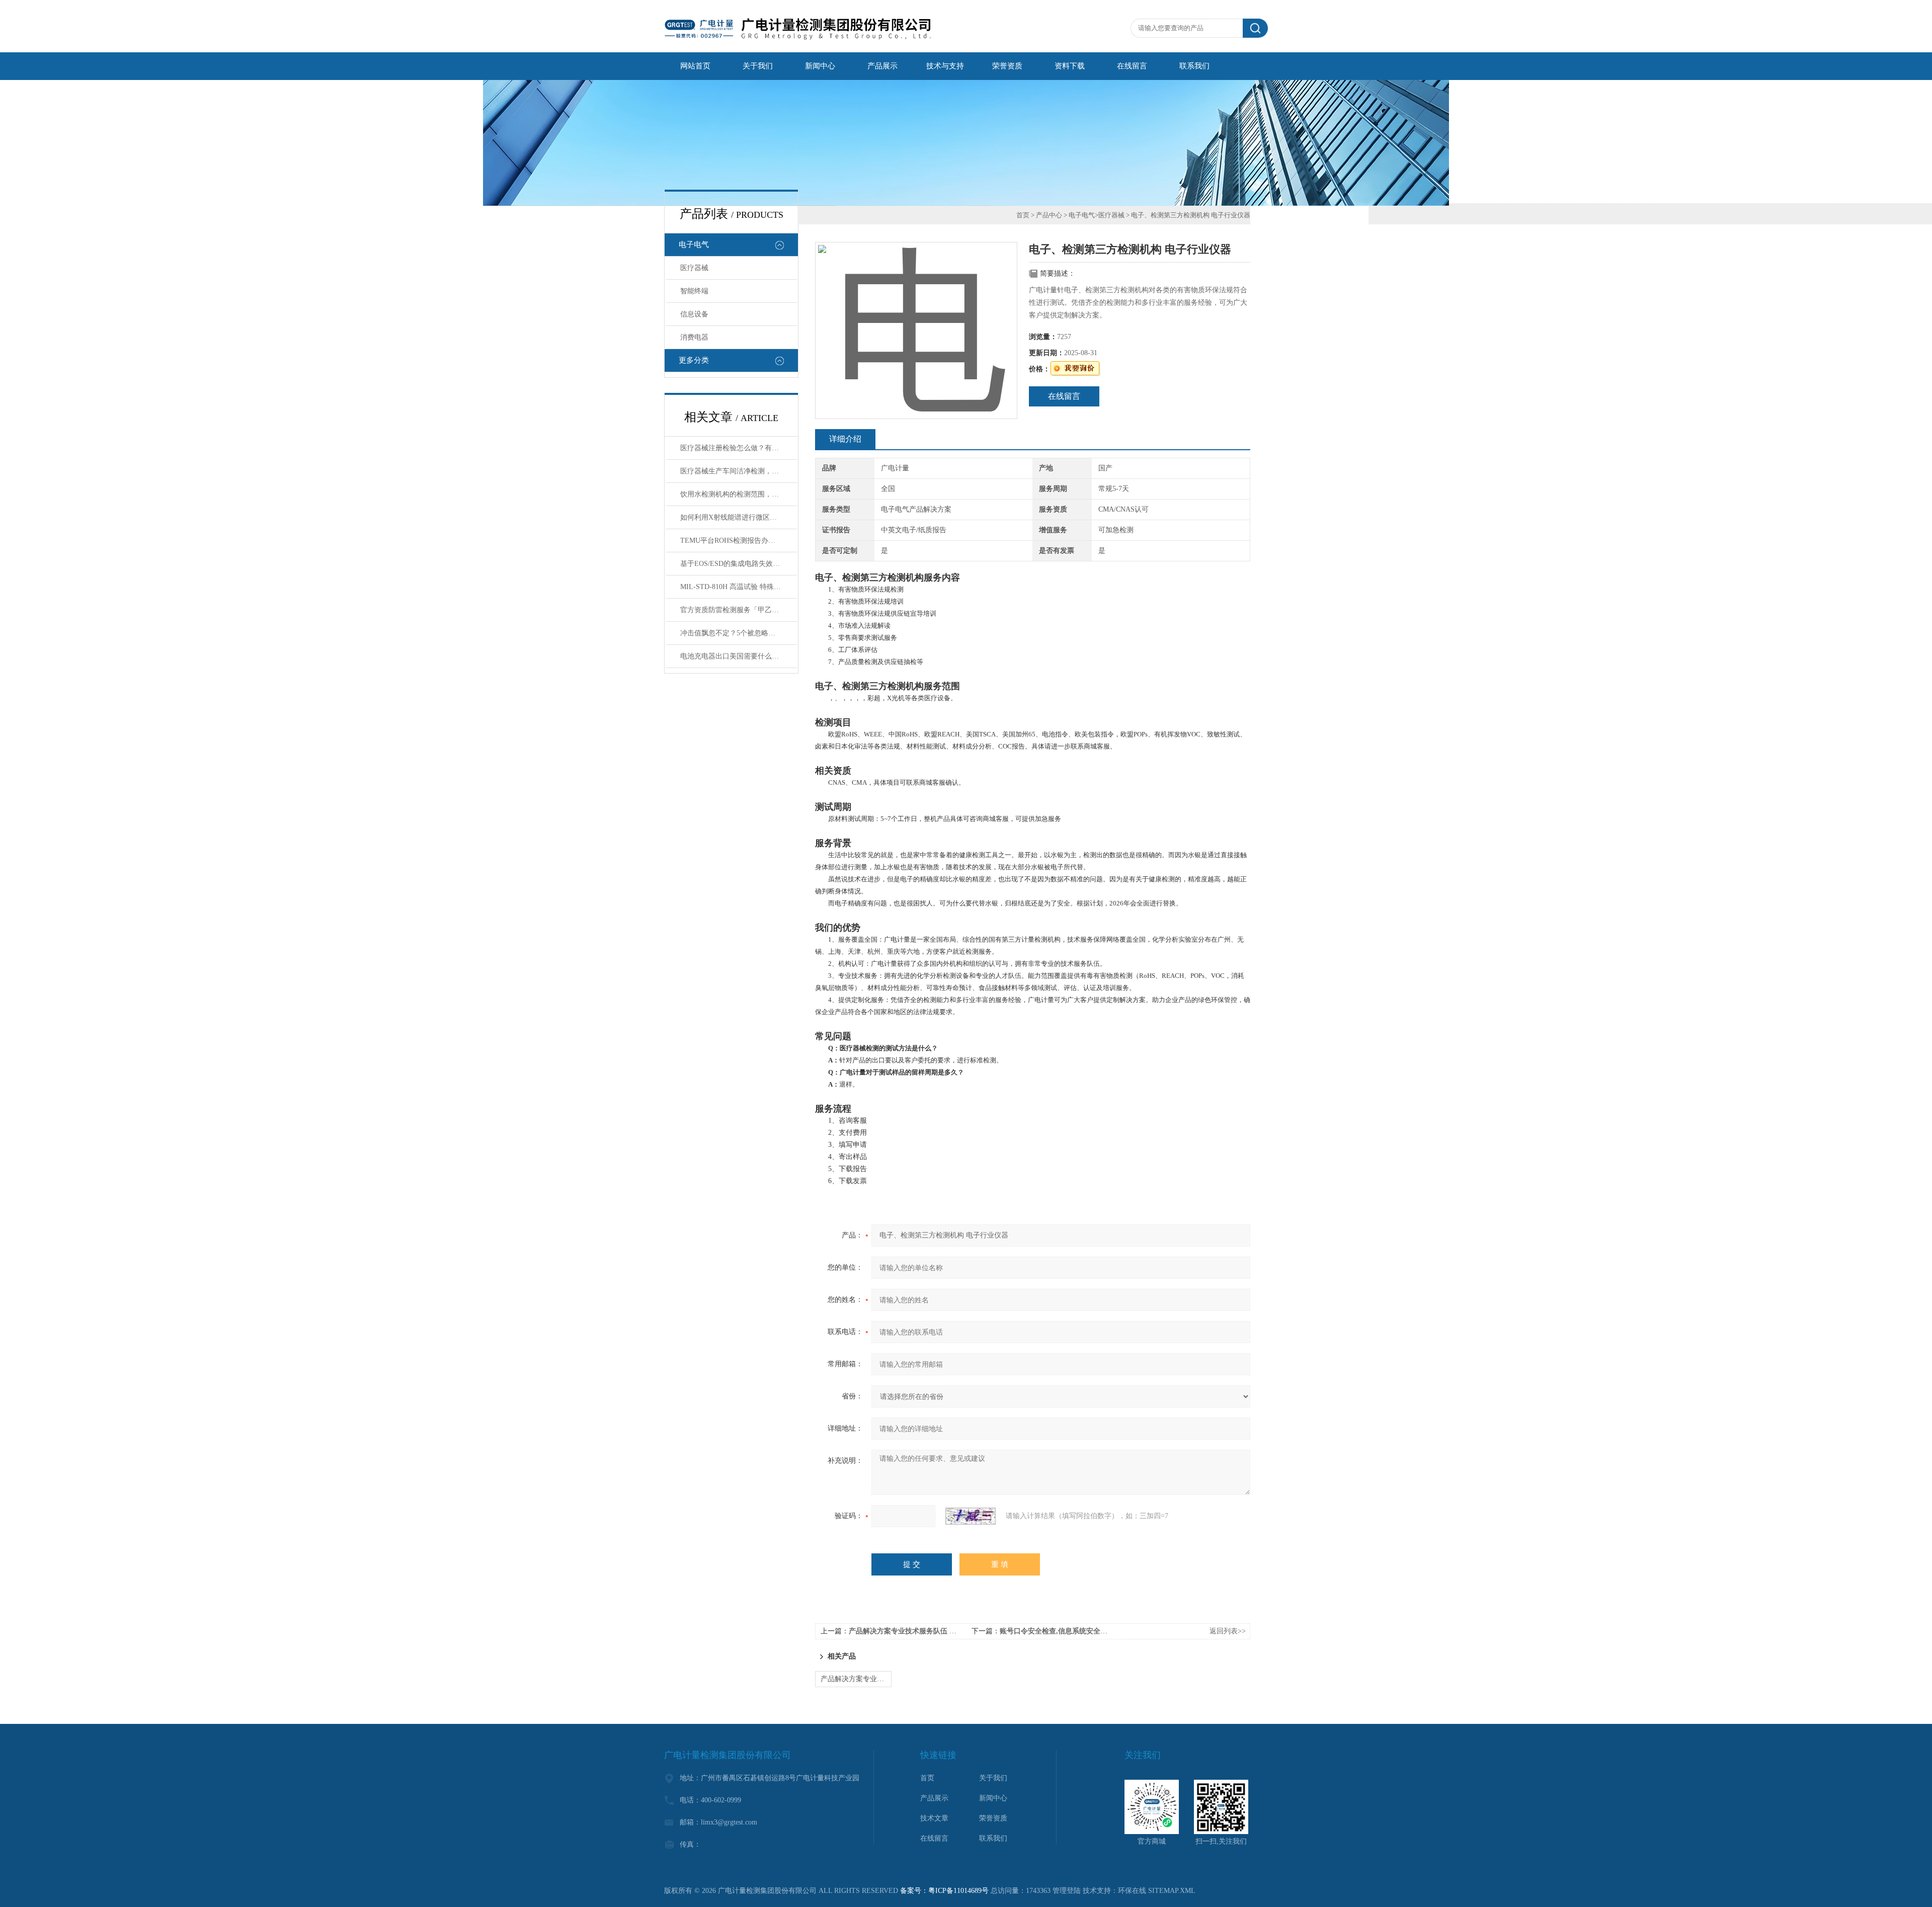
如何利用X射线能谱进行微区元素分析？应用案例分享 (739, 517)
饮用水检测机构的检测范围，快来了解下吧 (739, 494)
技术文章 (934, 1818)
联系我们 (1194, 66)
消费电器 (694, 337)
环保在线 (1132, 1891)
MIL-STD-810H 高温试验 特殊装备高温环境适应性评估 (739, 587)
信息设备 (694, 314)
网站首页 (695, 66)
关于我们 (758, 66)
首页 (1023, 215)
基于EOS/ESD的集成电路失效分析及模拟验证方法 (739, 564)
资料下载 (1070, 66)
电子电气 (694, 244)
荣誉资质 (1007, 66)
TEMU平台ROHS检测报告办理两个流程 (739, 541)
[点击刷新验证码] (971, 1516)
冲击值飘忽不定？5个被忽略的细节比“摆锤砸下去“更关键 (739, 633)
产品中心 (1049, 215)
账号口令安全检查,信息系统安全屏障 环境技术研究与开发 (1090, 1631)
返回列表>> (1228, 1631)
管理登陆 (1067, 1891)
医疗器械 (694, 268)
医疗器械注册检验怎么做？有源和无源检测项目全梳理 (739, 448)
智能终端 (694, 291)
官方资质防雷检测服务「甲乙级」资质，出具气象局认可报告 (739, 610)
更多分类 (694, 360)
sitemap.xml (1172, 1891)
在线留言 (1132, 66)
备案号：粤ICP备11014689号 (944, 1891)
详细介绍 (845, 439)
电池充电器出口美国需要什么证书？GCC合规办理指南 (739, 656)
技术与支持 (945, 66)
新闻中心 (820, 66)
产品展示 (882, 66)
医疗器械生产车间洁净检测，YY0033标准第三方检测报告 (739, 471)
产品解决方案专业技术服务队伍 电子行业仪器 (920, 1631)
